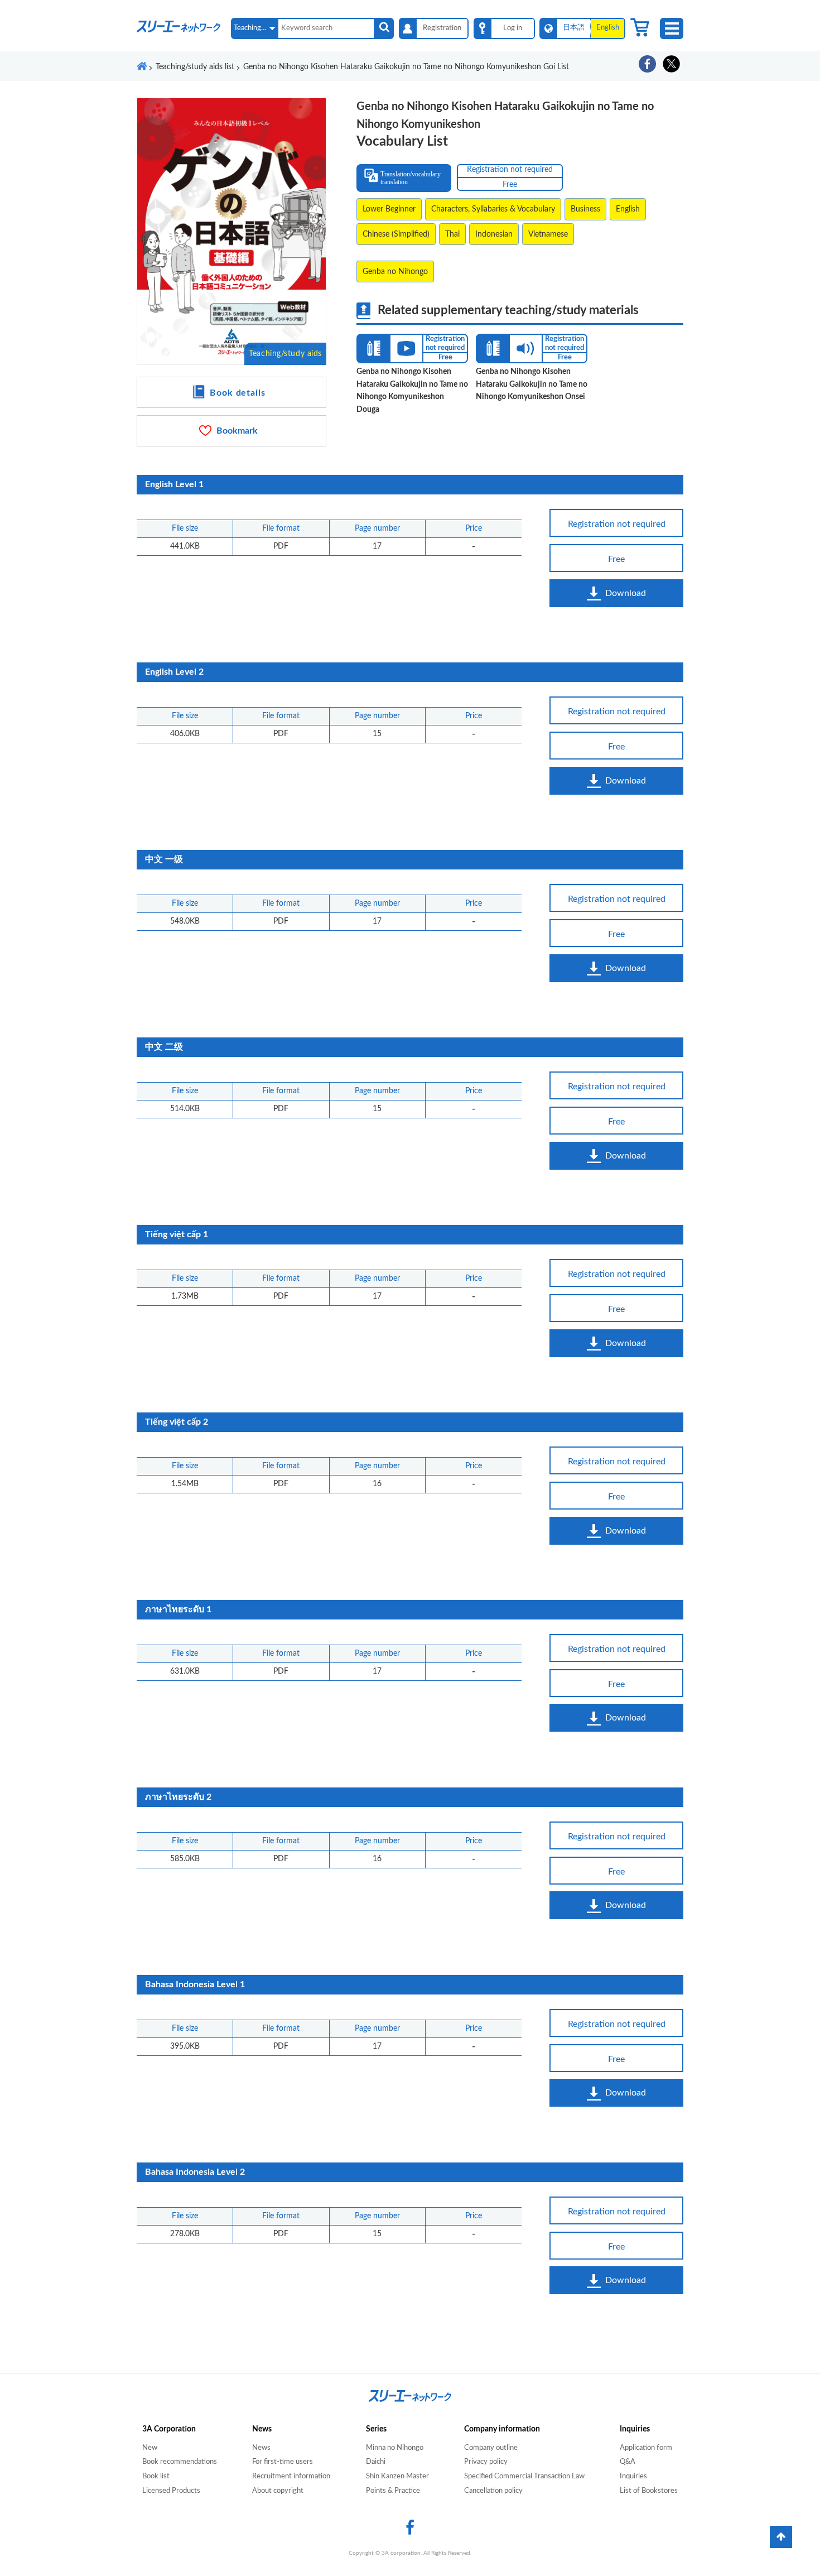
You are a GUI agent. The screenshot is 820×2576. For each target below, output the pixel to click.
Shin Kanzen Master (397, 2476)
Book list (156, 2476)
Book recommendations (180, 2462)
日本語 (574, 28)
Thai (452, 234)
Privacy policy (486, 2462)
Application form (646, 2448)
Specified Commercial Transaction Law (524, 2476)
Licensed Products (171, 2491)
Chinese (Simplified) (396, 234)
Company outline (491, 2448)
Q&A (628, 2462)
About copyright (278, 2491)
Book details (238, 393)
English (628, 209)
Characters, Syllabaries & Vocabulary (493, 209)
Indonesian (494, 234)
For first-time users (283, 2462)
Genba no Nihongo (395, 272)
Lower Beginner (389, 209)
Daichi (376, 2462)
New (150, 2448)
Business (585, 209)
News (261, 2448)
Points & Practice (393, 2491)
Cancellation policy (493, 2491)
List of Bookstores (649, 2491)
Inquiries (633, 2476)
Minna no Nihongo (395, 2448)
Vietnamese (548, 234)
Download (626, 593)
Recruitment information (291, 2476)
